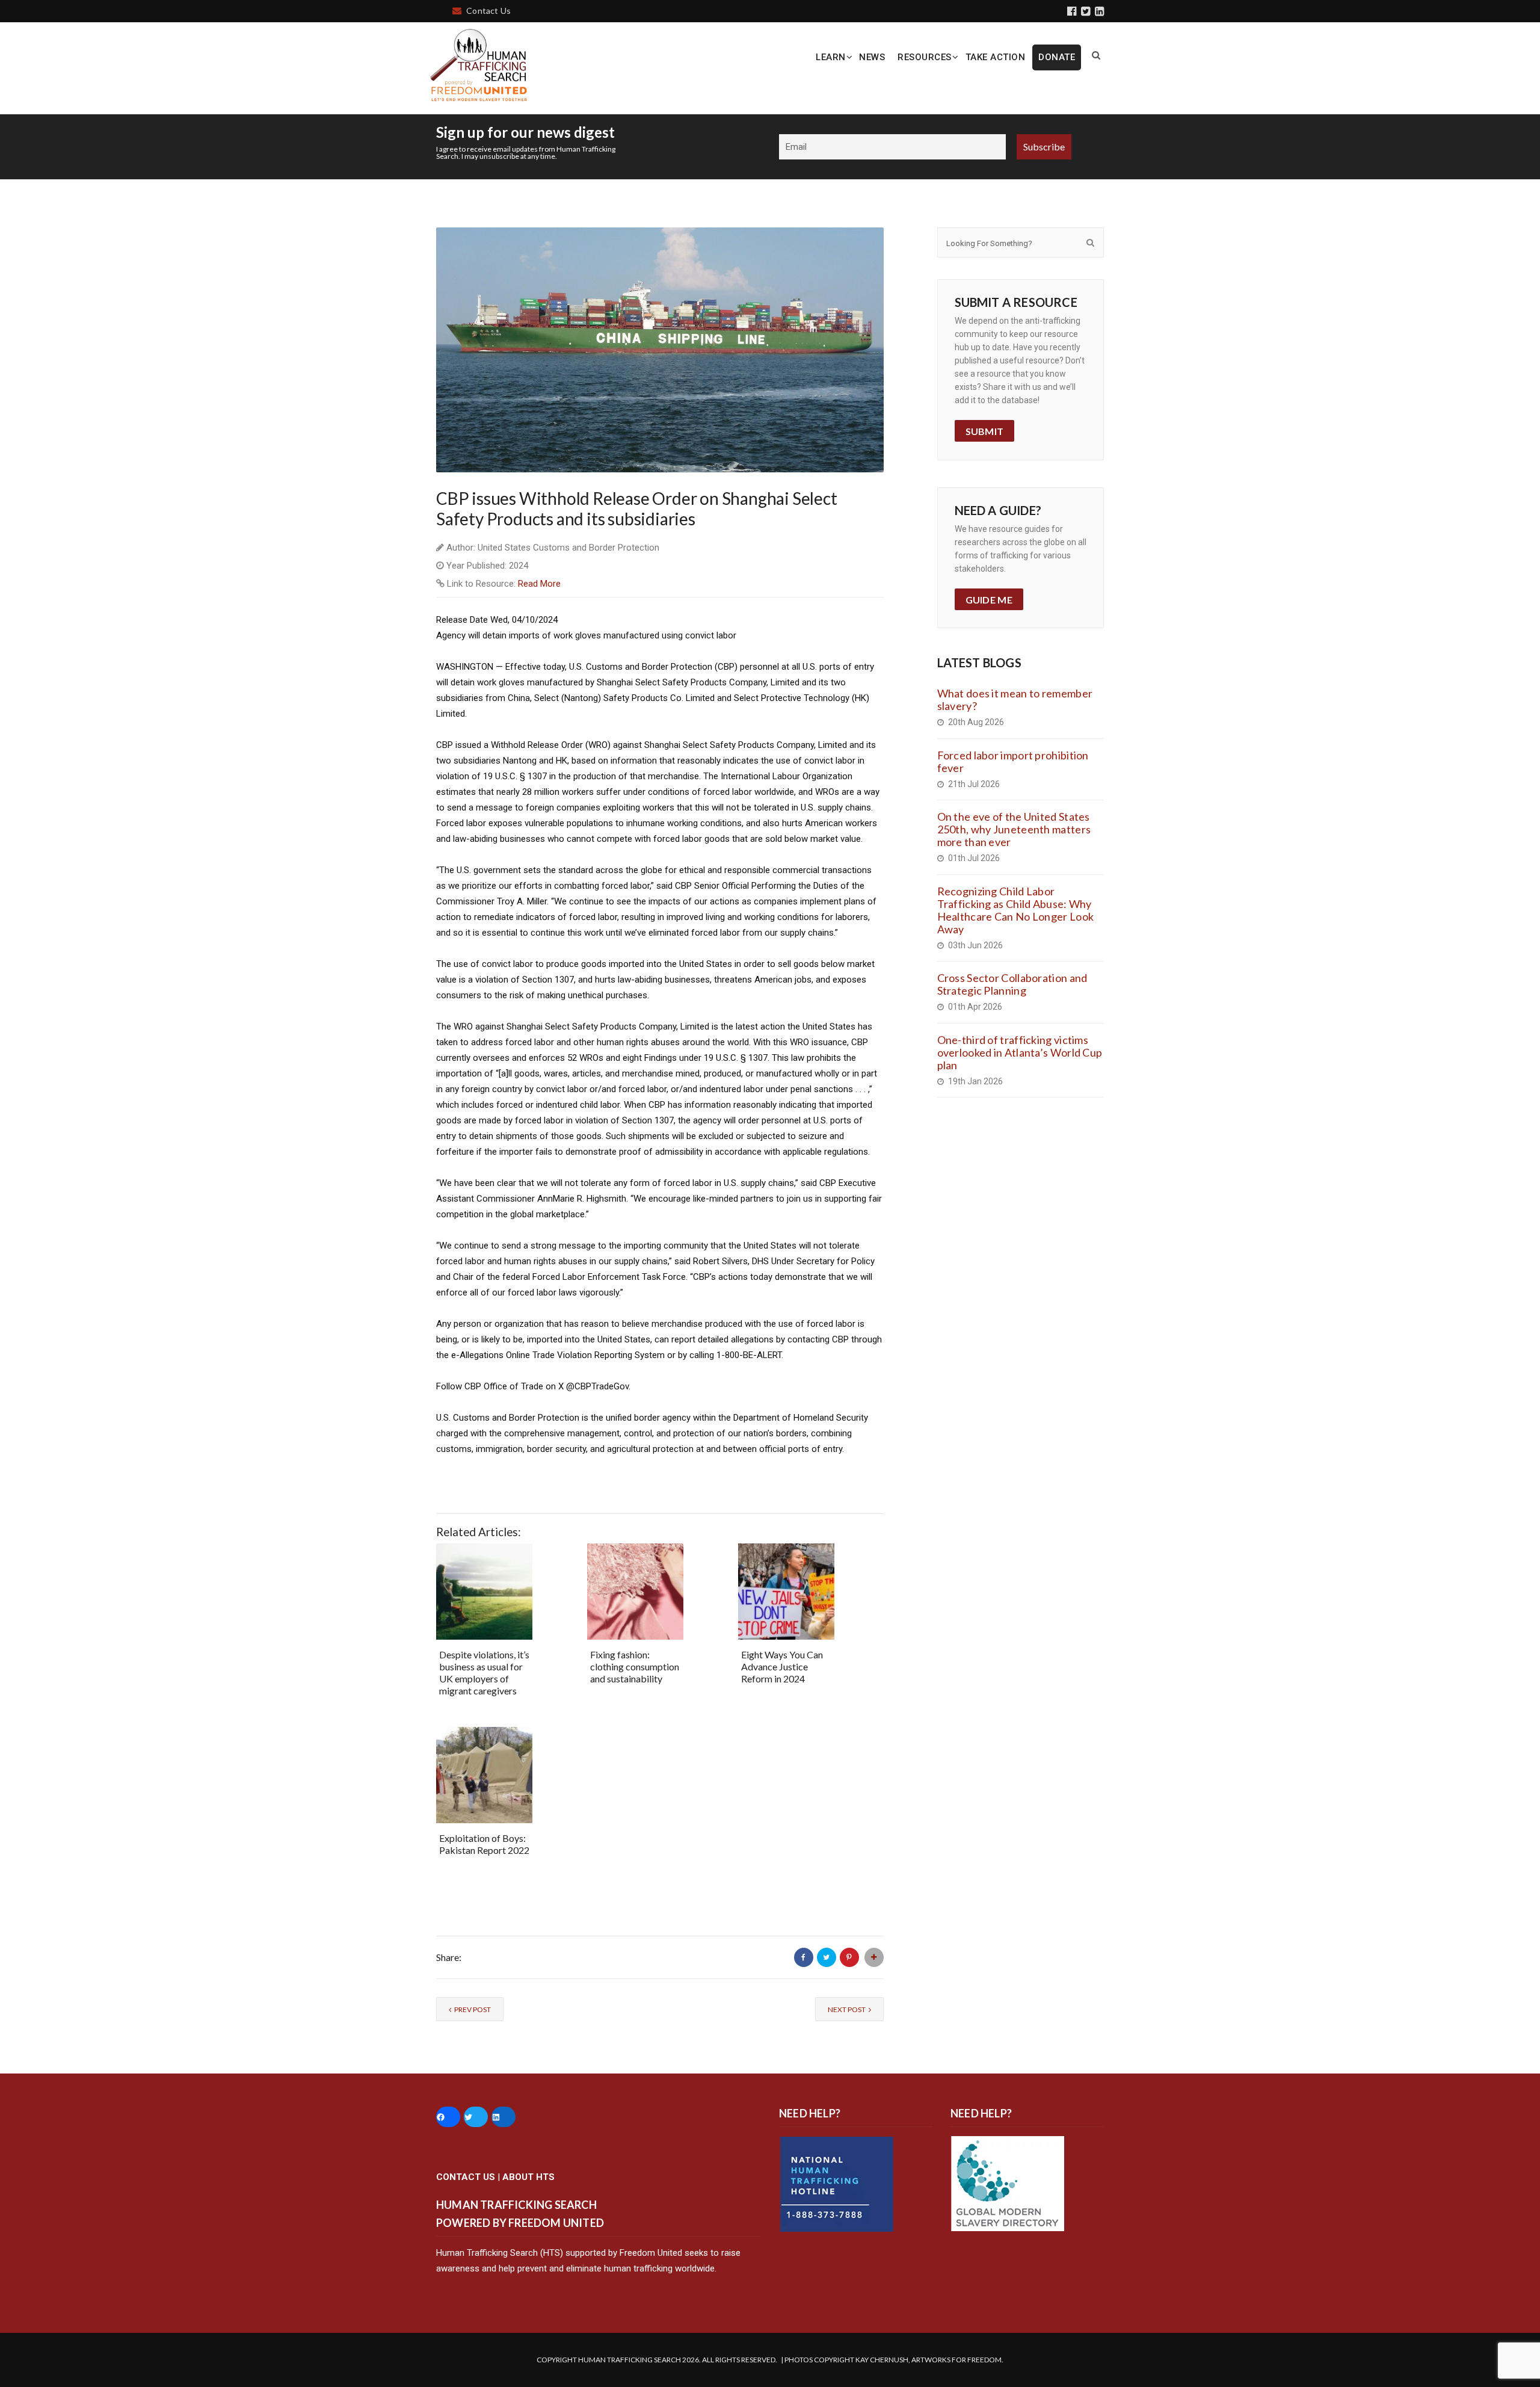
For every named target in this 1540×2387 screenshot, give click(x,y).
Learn (831, 57)
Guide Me (989, 600)
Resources (925, 57)
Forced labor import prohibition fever (1013, 761)
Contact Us (488, 11)
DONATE (1057, 57)
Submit (985, 431)
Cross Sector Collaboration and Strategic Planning (1012, 984)
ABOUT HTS (528, 2177)
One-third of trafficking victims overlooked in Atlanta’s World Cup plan (1020, 1052)
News (872, 57)
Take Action (996, 57)
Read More (539, 584)
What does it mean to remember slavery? (1015, 699)
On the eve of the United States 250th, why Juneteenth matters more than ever (1014, 829)
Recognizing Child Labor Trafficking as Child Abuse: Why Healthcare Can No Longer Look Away (1016, 910)
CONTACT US (466, 2177)
